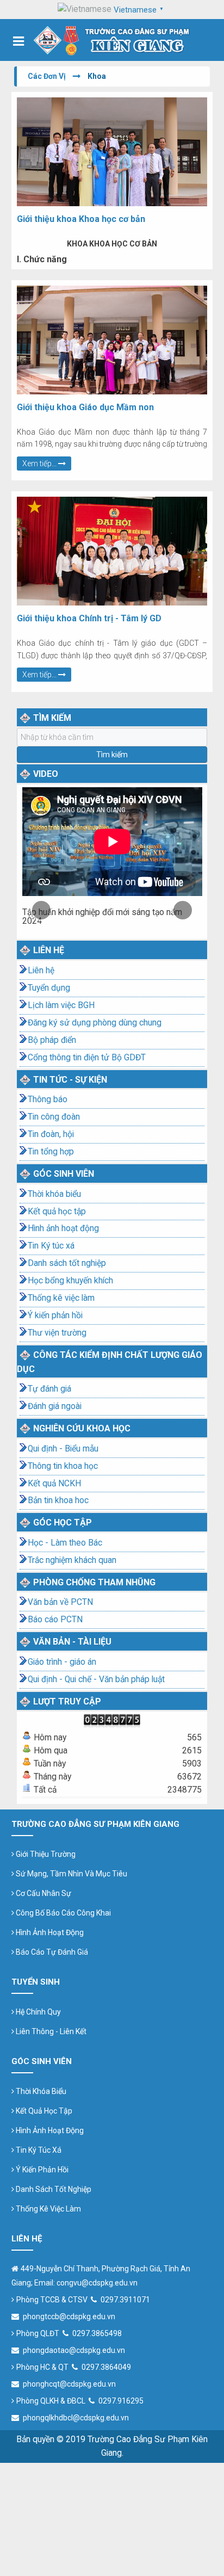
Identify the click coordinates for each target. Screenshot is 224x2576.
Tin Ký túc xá (51, 1246)
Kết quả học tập (57, 1212)
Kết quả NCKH (54, 1484)
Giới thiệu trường (45, 1854)
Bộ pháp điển (52, 1040)
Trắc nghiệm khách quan (72, 1560)
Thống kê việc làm (61, 1298)
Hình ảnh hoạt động (63, 1228)
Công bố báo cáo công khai (63, 1913)
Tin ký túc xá (38, 2150)
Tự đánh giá (49, 1389)
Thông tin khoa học (63, 1466)
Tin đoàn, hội (51, 1134)
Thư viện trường (57, 1333)
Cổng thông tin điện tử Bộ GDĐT (87, 1058)
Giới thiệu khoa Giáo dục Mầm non (85, 407)
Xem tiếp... (40, 464)
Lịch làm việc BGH (61, 1005)
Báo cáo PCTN (55, 1620)
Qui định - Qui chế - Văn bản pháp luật (96, 1679)
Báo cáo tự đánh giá (51, 1952)
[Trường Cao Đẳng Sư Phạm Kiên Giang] (112, 40)
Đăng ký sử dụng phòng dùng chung (95, 1023)
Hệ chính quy (38, 2012)
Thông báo (48, 1099)
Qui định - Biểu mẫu (63, 1449)
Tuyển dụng (49, 988)
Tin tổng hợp (51, 1152)
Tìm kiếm (112, 755)
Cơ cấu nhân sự (43, 1893)
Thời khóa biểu (54, 1194)
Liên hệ (41, 971)
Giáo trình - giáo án (62, 1662)
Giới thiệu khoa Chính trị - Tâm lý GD (89, 618)
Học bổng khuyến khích (70, 1281)
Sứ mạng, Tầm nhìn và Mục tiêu (71, 1874)
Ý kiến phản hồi (55, 1315)
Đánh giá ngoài (55, 1406)
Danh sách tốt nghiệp (67, 1263)
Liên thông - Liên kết (50, 2031)
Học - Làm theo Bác (65, 1543)
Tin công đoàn (54, 1117)
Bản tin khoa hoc (58, 1500)
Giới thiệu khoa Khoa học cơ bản (81, 219)
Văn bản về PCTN (60, 1602)
